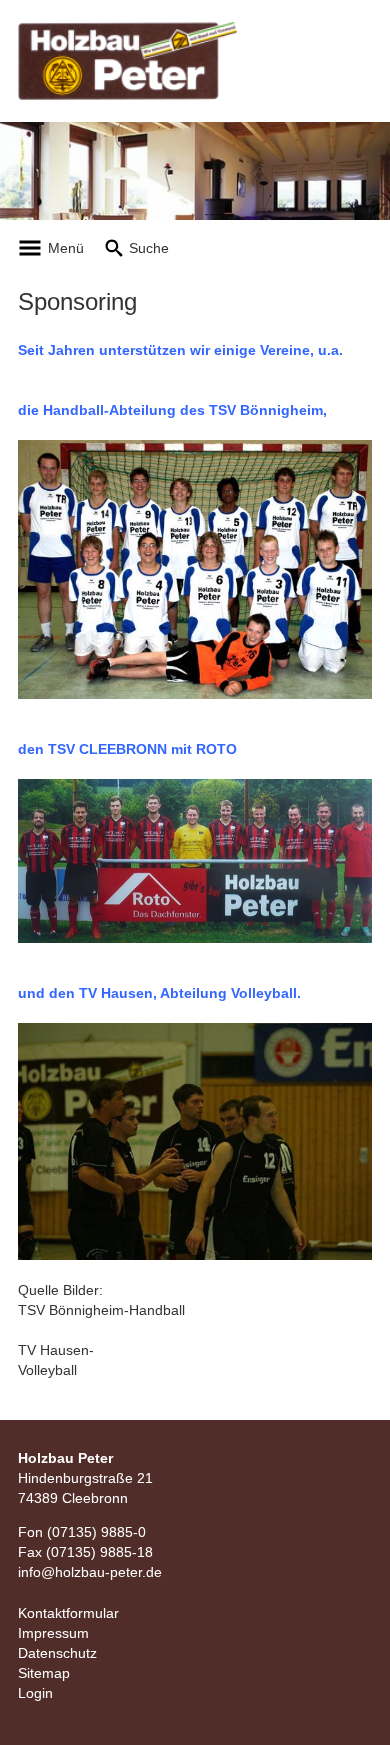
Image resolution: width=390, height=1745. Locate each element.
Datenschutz (57, 1653)
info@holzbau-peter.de (90, 1572)
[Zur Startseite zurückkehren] (128, 31)
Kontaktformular (68, 1613)
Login (35, 1693)
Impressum (53, 1633)
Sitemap (44, 1673)
